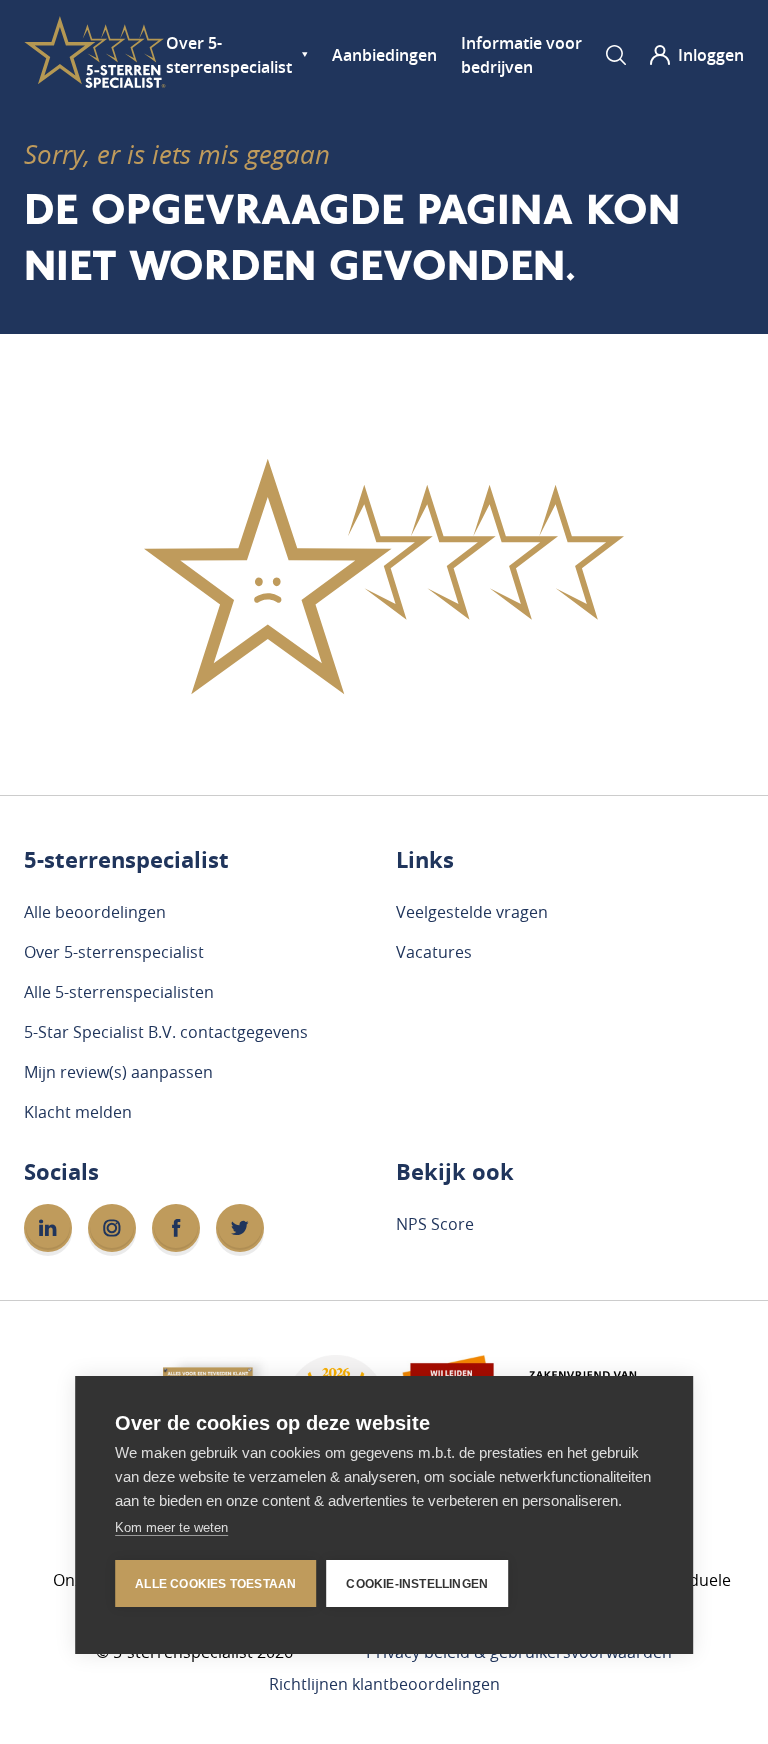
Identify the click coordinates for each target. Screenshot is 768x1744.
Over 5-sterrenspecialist (229, 55)
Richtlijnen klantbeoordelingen (384, 1684)
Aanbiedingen (384, 55)
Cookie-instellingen (417, 1584)
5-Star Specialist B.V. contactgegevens (166, 1032)
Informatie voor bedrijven (521, 55)
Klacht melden (78, 1112)
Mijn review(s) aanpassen (118, 1072)
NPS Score (435, 1224)
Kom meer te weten (171, 1527)
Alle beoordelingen (95, 912)
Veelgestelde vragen (472, 912)
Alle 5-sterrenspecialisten (119, 992)
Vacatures (434, 952)
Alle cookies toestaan (215, 1584)
